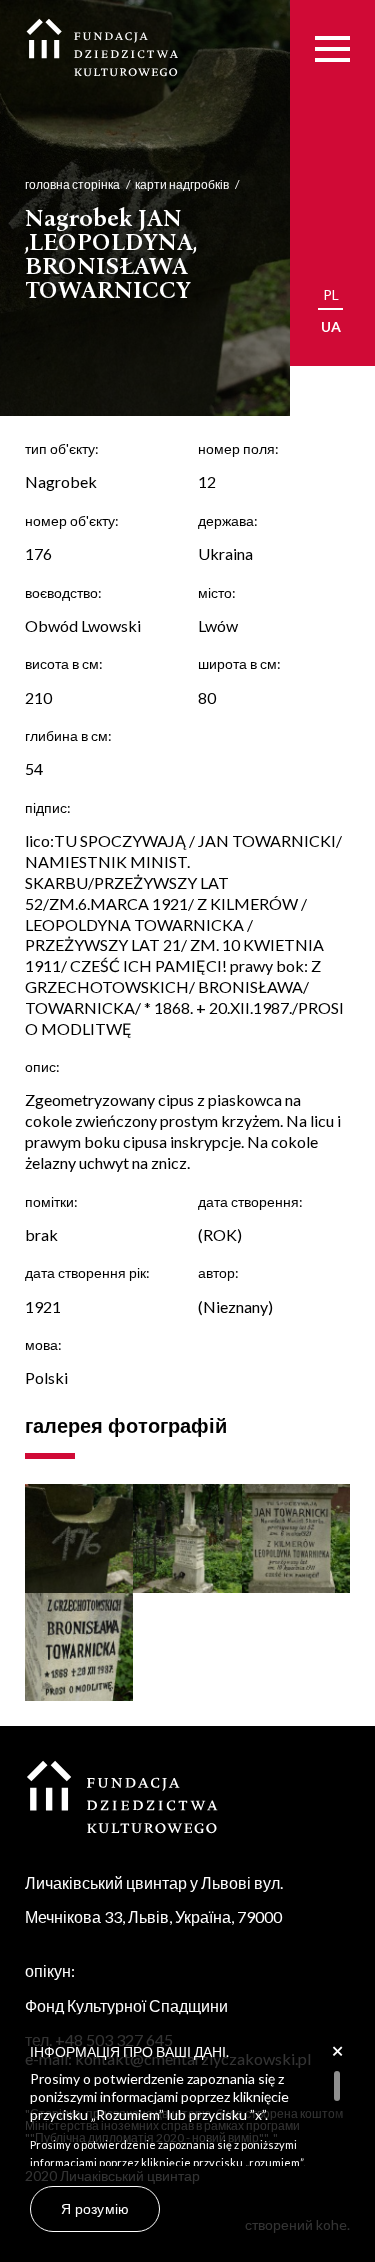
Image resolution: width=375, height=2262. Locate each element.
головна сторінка (72, 184)
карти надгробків (182, 184)
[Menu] (332, 48)
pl (331, 294)
